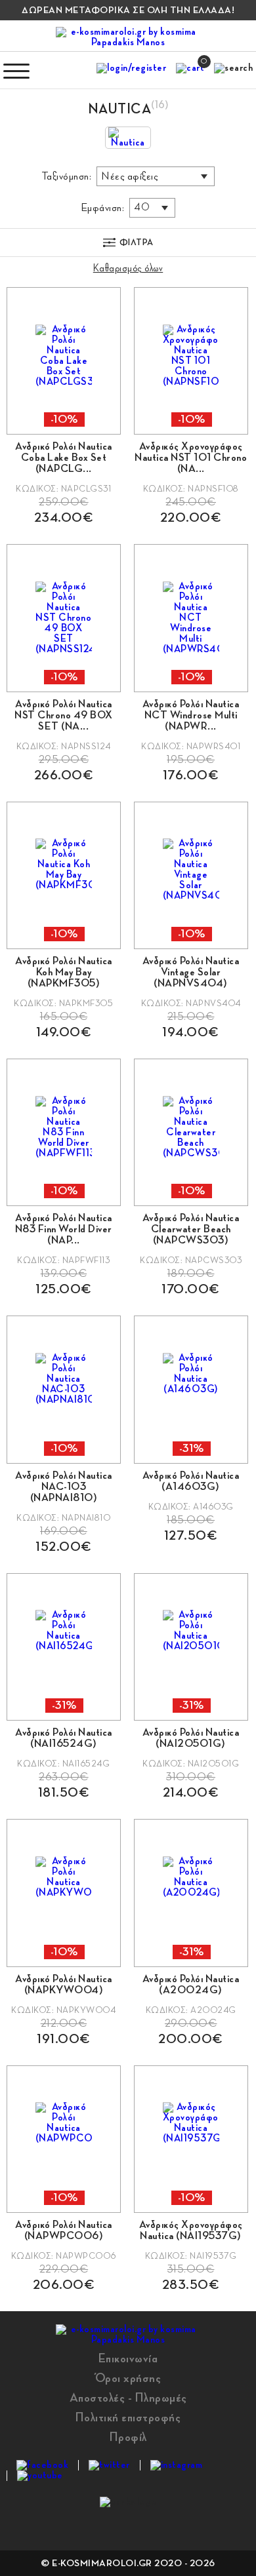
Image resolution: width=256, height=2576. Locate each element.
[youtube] (40, 2476)
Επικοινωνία (128, 2358)
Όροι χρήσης (128, 2378)
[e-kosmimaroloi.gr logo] (128, 37)
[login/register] (131, 71)
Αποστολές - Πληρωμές (128, 2398)
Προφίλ (128, 2437)
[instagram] (177, 2465)
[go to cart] (190, 71)
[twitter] (109, 2465)
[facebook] (42, 2465)
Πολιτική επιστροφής (128, 2417)
